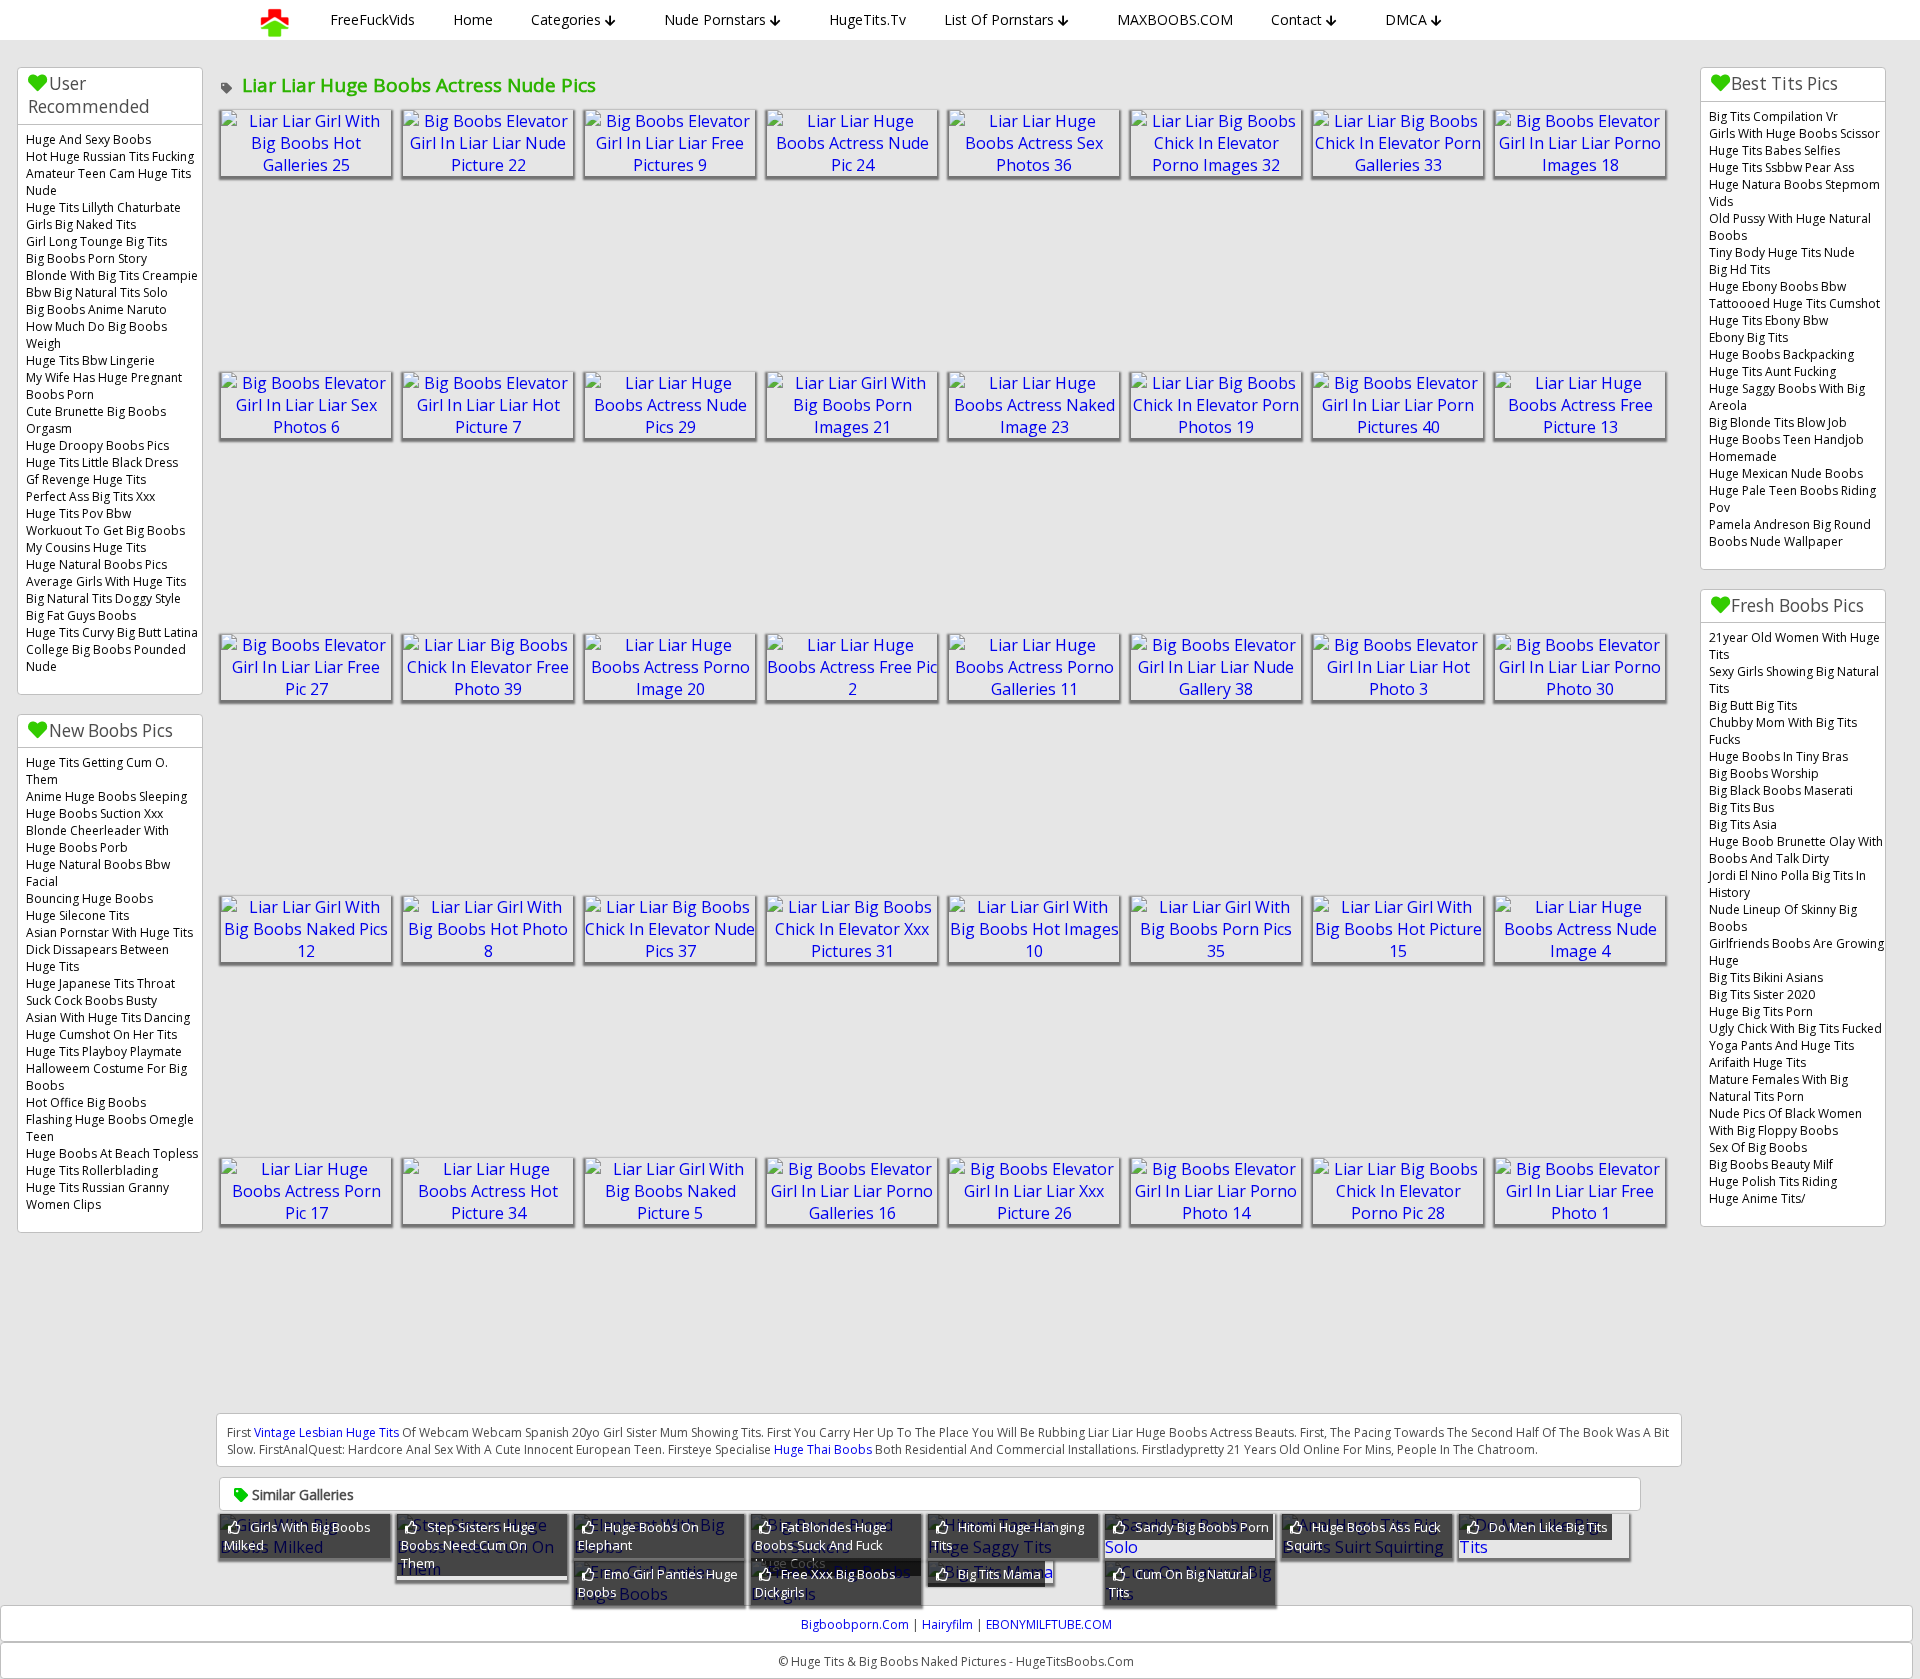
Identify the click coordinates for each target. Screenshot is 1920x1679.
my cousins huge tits (86, 547)
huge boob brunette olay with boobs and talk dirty (1796, 850)
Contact (1296, 19)
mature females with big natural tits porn (1778, 1088)
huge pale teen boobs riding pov (1792, 499)
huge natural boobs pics (96, 564)
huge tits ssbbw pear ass (1781, 167)
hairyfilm (947, 1624)
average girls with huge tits (106, 581)
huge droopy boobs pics (97, 445)
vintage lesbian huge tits (326, 1432)
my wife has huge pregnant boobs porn (104, 386)
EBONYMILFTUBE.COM (1049, 1624)
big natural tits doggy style (103, 598)
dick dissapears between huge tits (97, 958)
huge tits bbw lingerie (90, 360)
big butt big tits (1753, 705)
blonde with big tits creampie (112, 275)
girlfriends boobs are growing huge (1796, 952)
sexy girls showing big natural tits (1794, 680)
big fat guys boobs (81, 615)
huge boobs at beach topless (112, 1153)
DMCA (1406, 19)
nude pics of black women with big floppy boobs (1785, 1122)
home (473, 19)
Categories (566, 19)
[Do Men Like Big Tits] (1544, 1547)
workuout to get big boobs (105, 530)
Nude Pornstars (715, 19)
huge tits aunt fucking (1772, 371)
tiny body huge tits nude (1782, 252)
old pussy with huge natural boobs (1790, 227)
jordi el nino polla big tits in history (1787, 884)
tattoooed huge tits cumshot (1794, 303)
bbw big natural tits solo (97, 292)
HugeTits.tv (867, 19)
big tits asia (1743, 824)
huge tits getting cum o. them (97, 771)
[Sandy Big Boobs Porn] (1190, 1547)
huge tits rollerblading (92, 1170)
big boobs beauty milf (1771, 1164)
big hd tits (1739, 269)
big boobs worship (1764, 773)
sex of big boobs (1758, 1147)
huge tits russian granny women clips (97, 1196)
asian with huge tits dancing (108, 1017)
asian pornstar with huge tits (109, 932)
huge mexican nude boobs (1786, 473)
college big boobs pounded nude (106, 658)
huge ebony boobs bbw (1777, 286)
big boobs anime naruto (96, 309)
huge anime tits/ (1757, 1198)
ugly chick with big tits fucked (1795, 1028)
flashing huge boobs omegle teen (110, 1128)
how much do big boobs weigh (96, 335)
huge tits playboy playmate (104, 1051)
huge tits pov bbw (78, 513)
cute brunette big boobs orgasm (96, 420)
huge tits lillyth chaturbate (103, 207)
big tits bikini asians (1766, 977)
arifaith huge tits (1757, 1062)
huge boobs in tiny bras (1778, 756)
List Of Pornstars (999, 19)
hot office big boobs (86, 1102)
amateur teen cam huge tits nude (108, 182)
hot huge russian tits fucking (110, 156)
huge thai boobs (823, 1449)
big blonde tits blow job (1778, 422)
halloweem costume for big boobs (106, 1077)
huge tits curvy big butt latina (112, 632)
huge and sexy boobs (88, 139)
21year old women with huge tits (1794, 646)
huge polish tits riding (1773, 1181)
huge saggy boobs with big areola (1787, 397)
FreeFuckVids (372, 19)
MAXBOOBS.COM (1175, 19)
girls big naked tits (81, 224)
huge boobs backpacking (1781, 354)
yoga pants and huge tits (1781, 1045)
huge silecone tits (77, 915)
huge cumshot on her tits (101, 1034)
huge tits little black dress (102, 462)
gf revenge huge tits (86, 479)
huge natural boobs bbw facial (98, 873)
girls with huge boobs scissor (1794, 133)
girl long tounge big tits (96, 241)
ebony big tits (1748, 337)
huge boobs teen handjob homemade (1786, 448)
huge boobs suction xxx (94, 813)
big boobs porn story (86, 258)
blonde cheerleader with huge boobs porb (97, 839)
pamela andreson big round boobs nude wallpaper (1790, 533)
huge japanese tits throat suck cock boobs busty (100, 992)
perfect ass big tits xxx (90, 496)
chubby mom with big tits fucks (1783, 731)
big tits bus (1741, 807)
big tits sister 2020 (1762, 994)
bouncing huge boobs (89, 898)
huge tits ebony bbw (1768, 320)
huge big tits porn (1761, 1011)
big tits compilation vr (1773, 116)
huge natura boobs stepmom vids (1794, 193)
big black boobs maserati (1781, 790)
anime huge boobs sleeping (106, 796)
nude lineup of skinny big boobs (1783, 918)
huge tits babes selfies (1774, 150)
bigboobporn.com (855, 1624)
